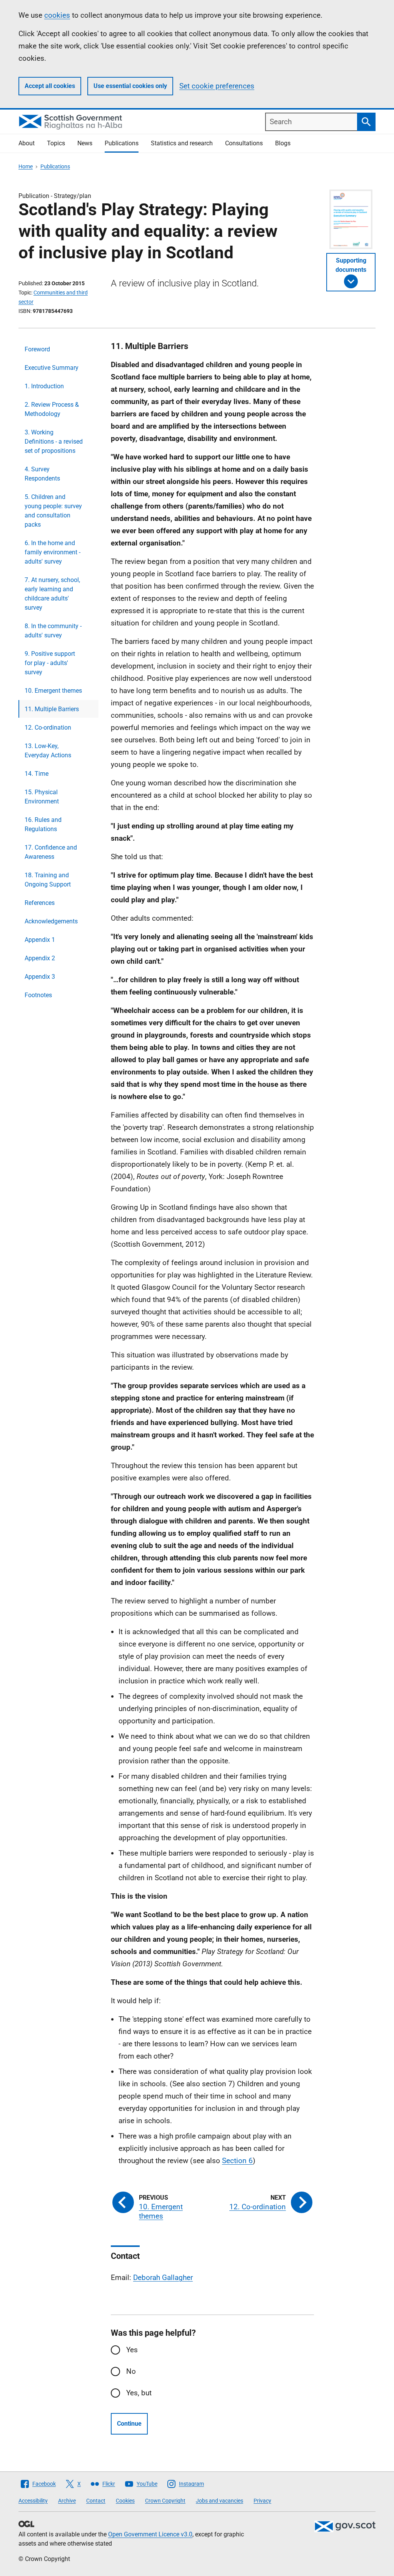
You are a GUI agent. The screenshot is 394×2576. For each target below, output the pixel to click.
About (27, 143)
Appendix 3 (40, 977)
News (85, 143)
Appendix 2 (40, 958)
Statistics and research (182, 143)
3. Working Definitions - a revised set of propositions (54, 442)
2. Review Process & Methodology (52, 409)
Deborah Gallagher (163, 2277)
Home (26, 166)
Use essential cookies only (130, 86)
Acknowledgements (51, 921)
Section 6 (237, 2161)
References (40, 903)
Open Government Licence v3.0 (150, 2534)
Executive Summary (52, 368)
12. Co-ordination (48, 728)
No (131, 2371)
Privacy (262, 2501)
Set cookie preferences (217, 86)
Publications (122, 143)
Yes (132, 2350)
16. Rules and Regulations (43, 824)
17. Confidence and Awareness (51, 852)
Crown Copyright (165, 2501)
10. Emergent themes (53, 691)
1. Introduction (44, 386)
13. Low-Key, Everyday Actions (48, 751)
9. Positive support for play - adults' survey (50, 663)
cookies (57, 15)
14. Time (37, 774)
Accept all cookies (50, 86)
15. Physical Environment (42, 797)
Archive (67, 2501)
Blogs (283, 143)
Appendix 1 (40, 940)
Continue (129, 2424)
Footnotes (38, 995)
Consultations (244, 143)
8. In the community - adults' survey (53, 631)
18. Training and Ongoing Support (48, 880)
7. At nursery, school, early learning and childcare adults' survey (52, 594)
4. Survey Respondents (42, 474)
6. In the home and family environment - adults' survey (53, 552)
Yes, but (139, 2393)
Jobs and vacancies (220, 2501)
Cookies (125, 2501)
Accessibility (33, 2501)
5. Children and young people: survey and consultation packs (53, 511)
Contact (96, 2501)
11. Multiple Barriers (52, 709)
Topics (56, 143)
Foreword (37, 349)
